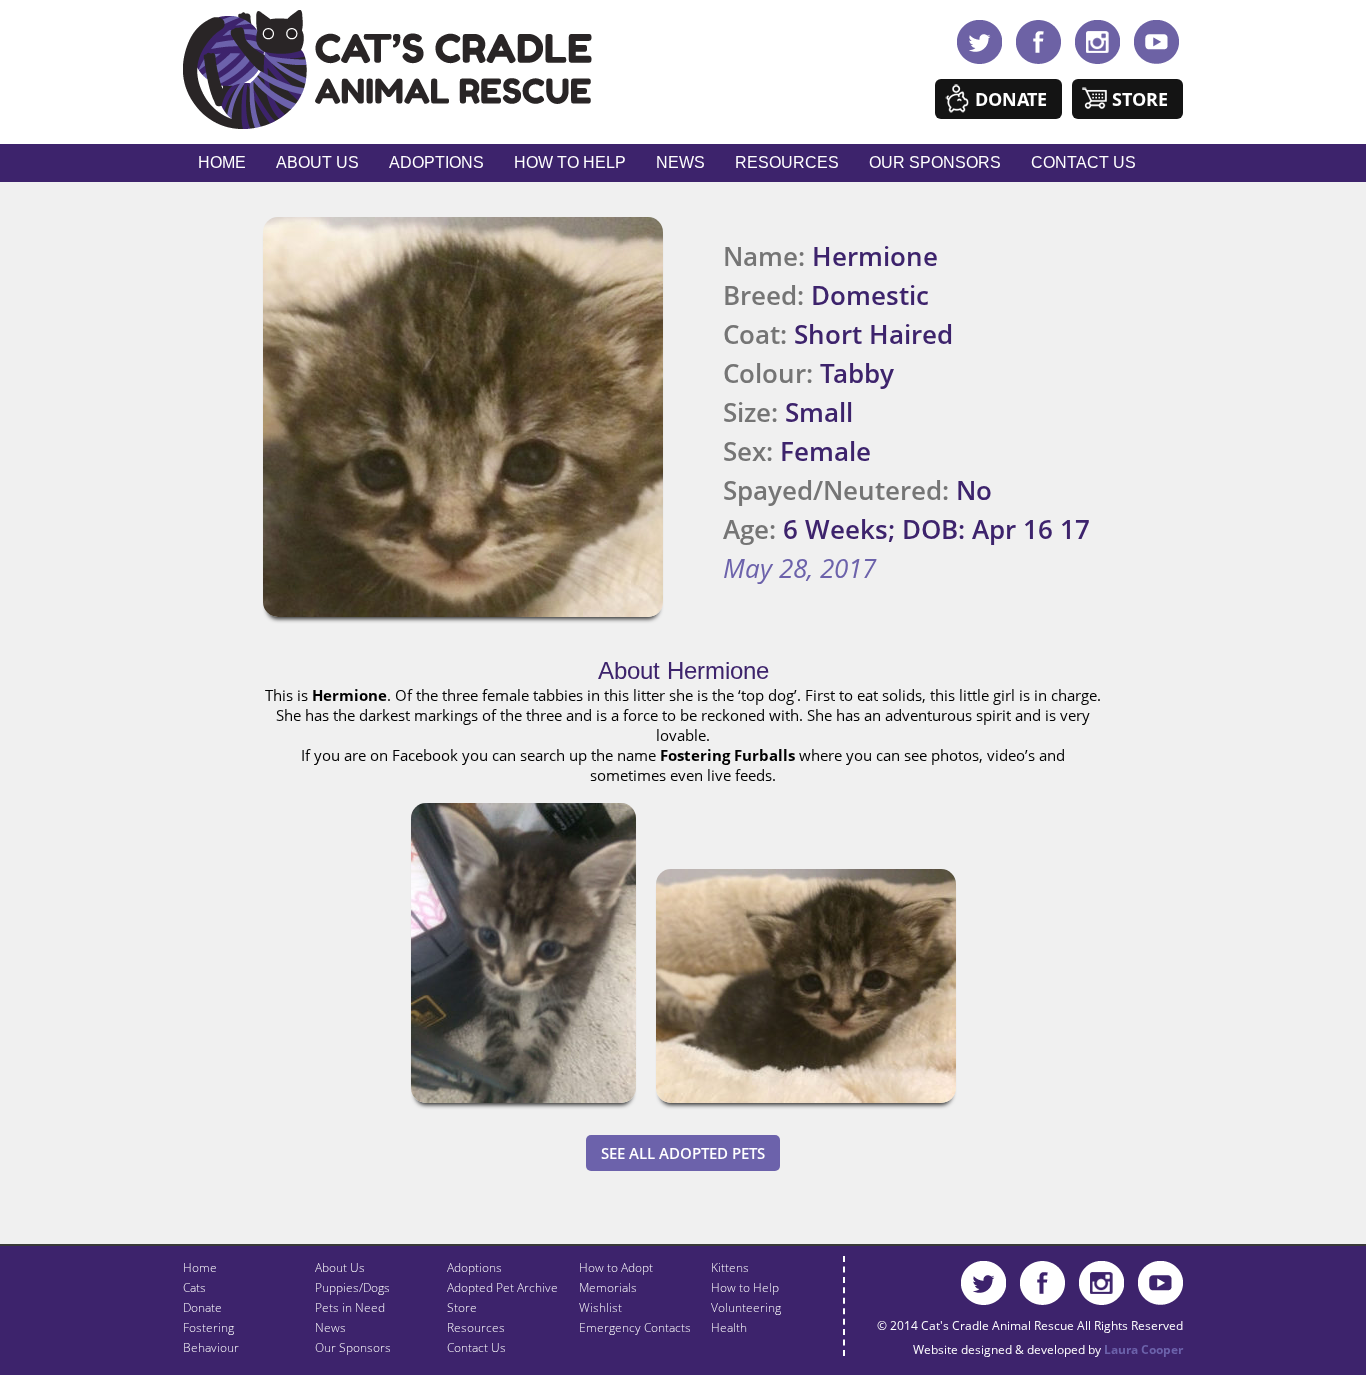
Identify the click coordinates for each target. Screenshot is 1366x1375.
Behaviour (211, 1347)
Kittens (730, 1267)
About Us (317, 162)
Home (222, 162)
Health (729, 1327)
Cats (194, 1287)
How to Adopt (616, 1267)
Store (1140, 99)
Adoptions (436, 162)
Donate (1011, 99)
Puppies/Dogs (352, 1287)
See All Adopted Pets (683, 1153)
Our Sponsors (935, 162)
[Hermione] (523, 1107)
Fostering (208, 1327)
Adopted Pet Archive (502, 1287)
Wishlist (600, 1307)
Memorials (608, 1287)
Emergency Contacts (635, 1327)
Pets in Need (350, 1307)
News (680, 162)
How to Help (570, 162)
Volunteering (746, 1307)
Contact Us (1083, 162)
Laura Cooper (1143, 1349)
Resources (787, 162)
